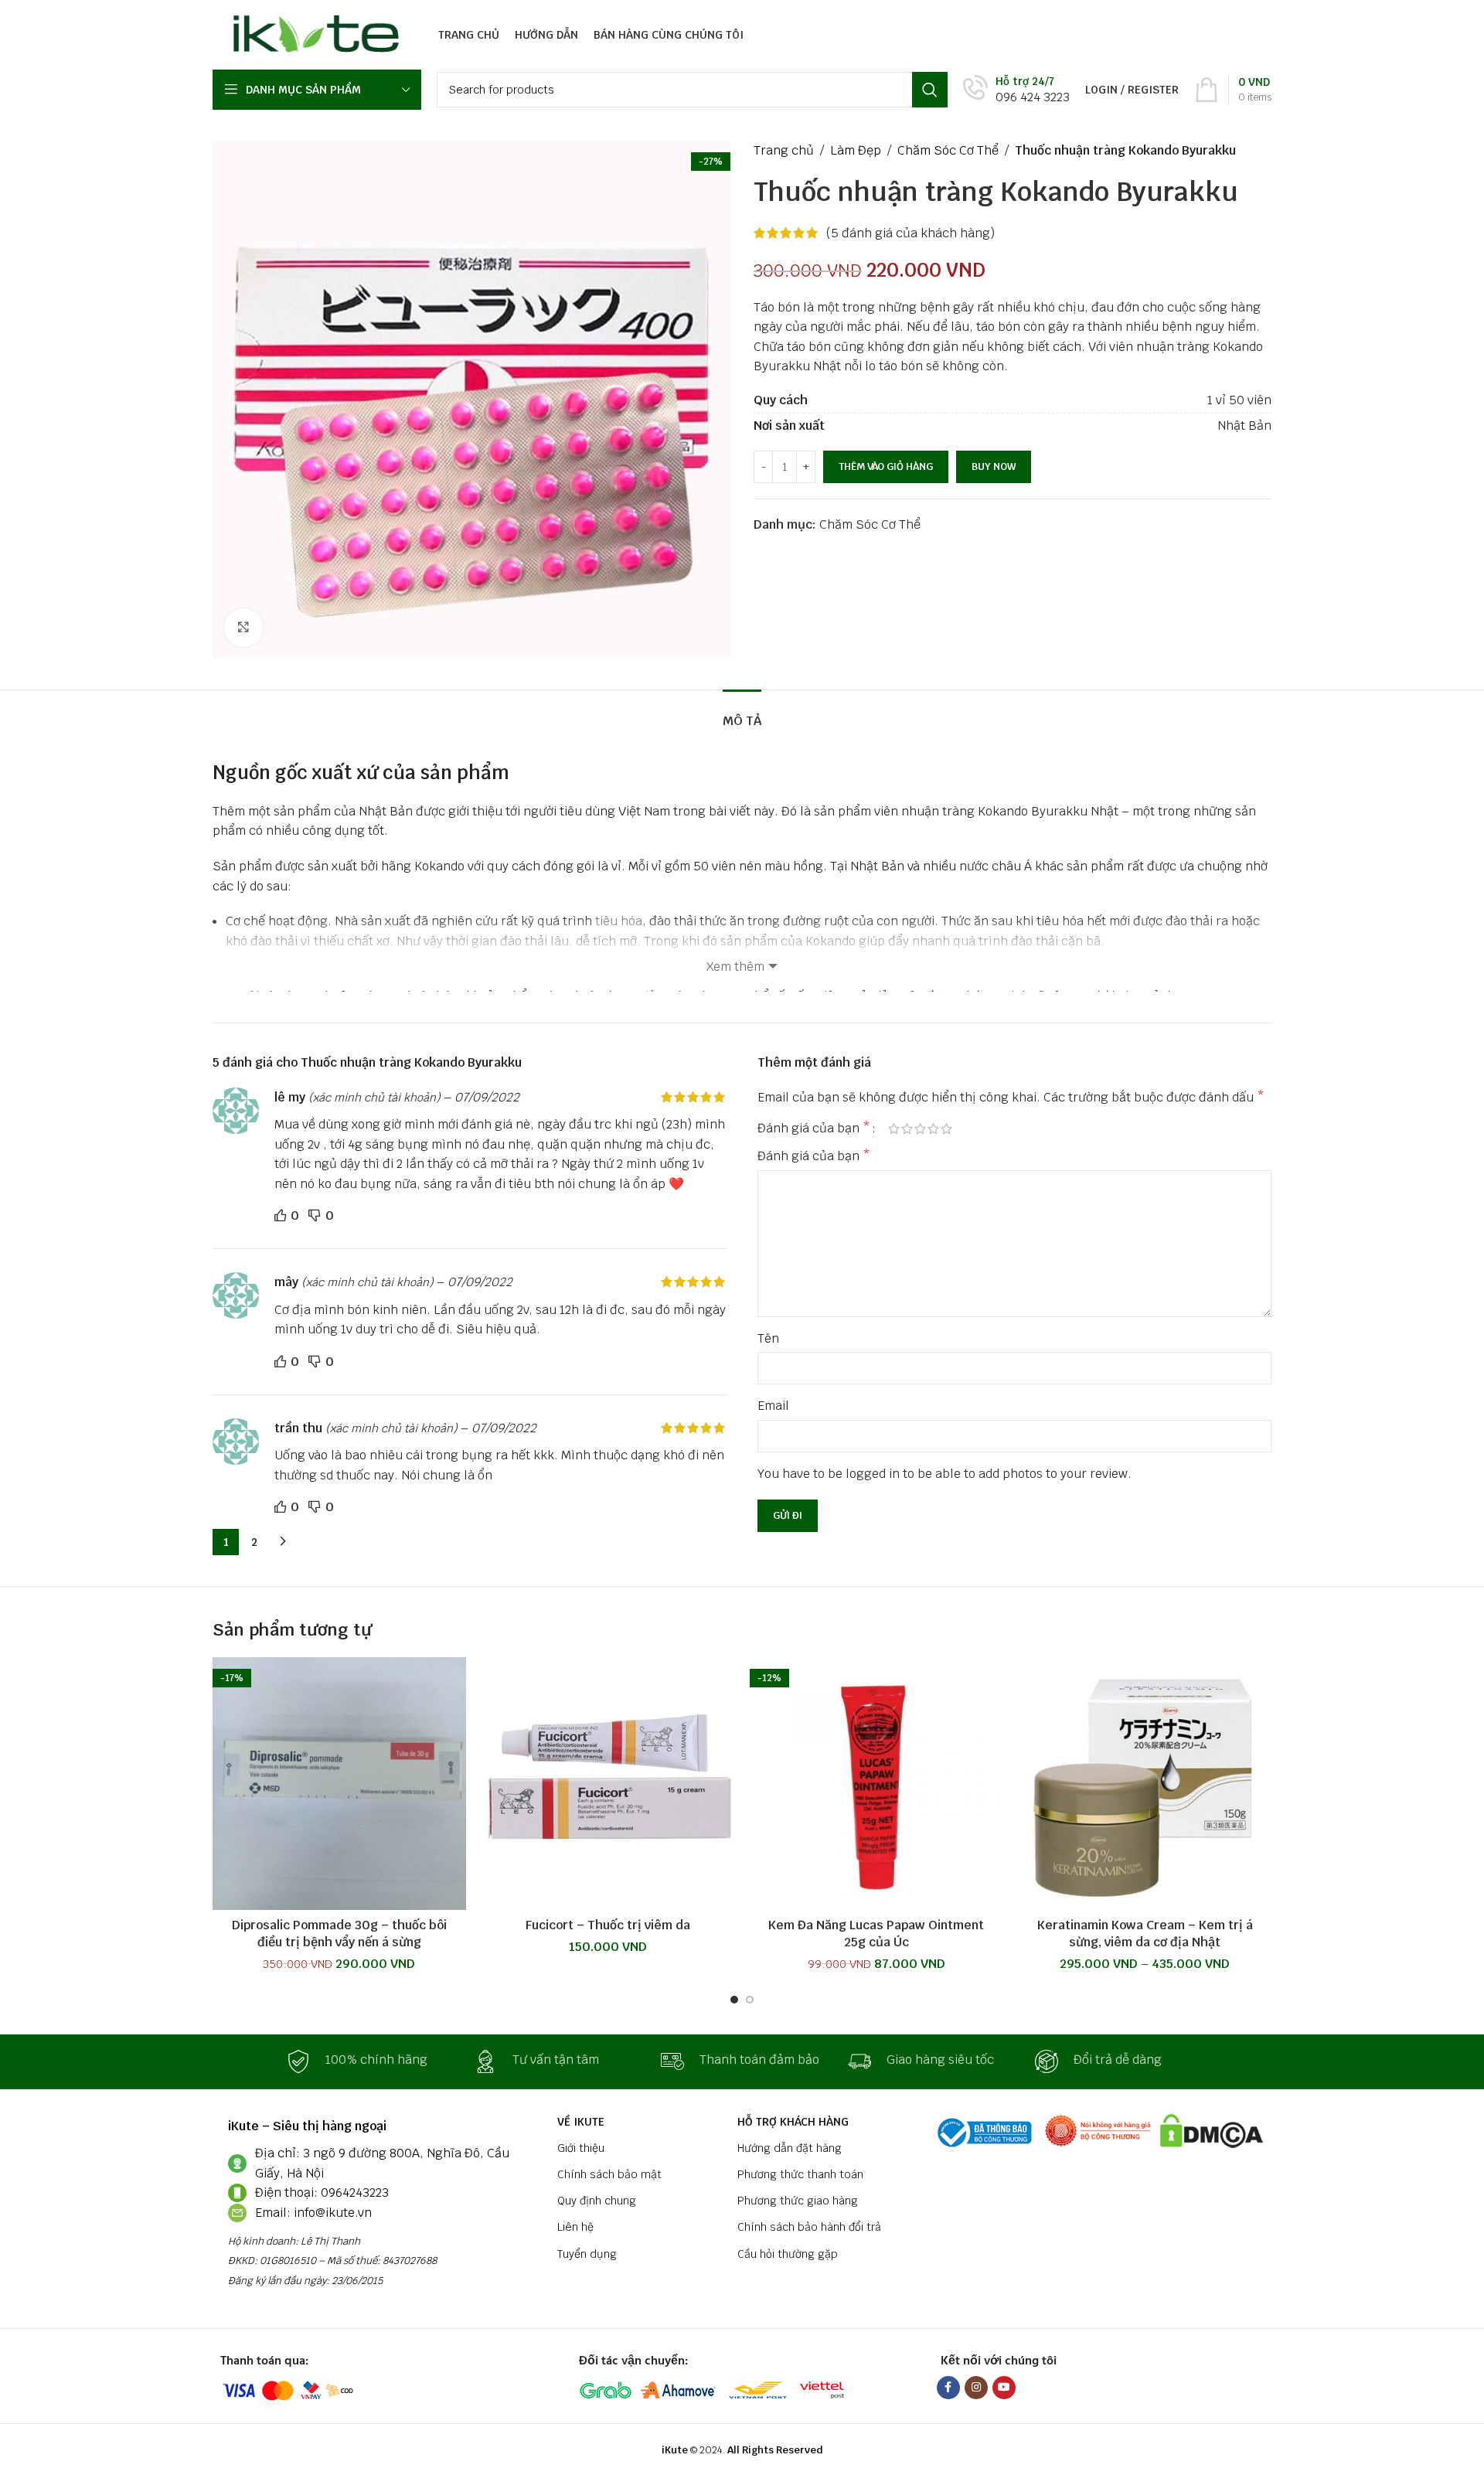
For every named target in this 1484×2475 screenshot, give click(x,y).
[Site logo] (312, 34)
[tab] (742, 713)
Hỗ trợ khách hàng (793, 2122)
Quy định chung (597, 2201)
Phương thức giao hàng (798, 2201)
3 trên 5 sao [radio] (920, 1129)
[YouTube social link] (1004, 2388)
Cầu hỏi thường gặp (788, 2254)
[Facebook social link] (948, 2388)
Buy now (994, 466)
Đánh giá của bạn (814, 1129)
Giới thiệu (581, 2148)
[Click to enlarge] (243, 628)
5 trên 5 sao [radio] (946, 1129)
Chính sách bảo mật (609, 2174)
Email (773, 1406)
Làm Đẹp (856, 150)
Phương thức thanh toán (800, 2174)
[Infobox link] (1016, 90)
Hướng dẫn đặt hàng (790, 2148)
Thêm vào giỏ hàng (886, 466)
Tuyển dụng (587, 2254)
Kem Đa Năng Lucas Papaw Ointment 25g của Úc (876, 1934)
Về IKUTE (581, 2122)
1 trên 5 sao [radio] (894, 1129)
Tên (768, 1338)
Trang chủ (784, 150)
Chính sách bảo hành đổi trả (809, 2227)
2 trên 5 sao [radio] (907, 1129)
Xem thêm (735, 967)
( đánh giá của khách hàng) (910, 233)
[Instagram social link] (976, 2388)
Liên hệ (575, 2227)
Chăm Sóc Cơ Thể (948, 150)
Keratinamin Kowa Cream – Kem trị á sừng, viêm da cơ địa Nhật (1145, 1934)
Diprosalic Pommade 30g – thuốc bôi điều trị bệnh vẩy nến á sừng (339, 1934)
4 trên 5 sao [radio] (933, 1129)
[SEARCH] (930, 90)
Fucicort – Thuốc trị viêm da (608, 1925)
